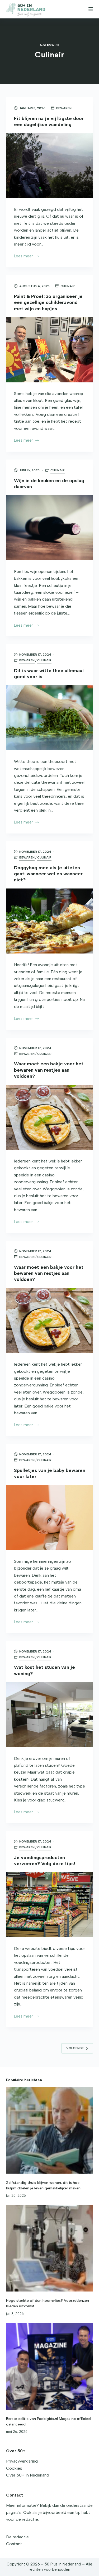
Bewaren (64, 108)
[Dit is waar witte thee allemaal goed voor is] (50, 718)
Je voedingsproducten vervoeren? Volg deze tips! (44, 1861)
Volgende (75, 2048)
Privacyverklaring (22, 2461)
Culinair (68, 286)
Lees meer (23, 257)
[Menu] (91, 9)
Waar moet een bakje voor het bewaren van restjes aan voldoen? (49, 1070)
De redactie (17, 2537)
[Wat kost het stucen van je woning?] (50, 1715)
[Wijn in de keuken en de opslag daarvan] (50, 528)
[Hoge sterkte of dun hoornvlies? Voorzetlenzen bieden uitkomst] (50, 2248)
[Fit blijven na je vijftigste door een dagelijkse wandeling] (50, 166)
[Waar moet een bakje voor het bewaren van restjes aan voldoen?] (50, 1117)
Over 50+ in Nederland (28, 2475)
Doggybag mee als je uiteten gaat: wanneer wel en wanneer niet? (48, 874)
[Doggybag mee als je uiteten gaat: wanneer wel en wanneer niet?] (50, 921)
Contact (14, 2544)
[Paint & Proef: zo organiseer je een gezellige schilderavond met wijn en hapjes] (50, 350)
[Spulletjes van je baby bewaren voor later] (50, 1517)
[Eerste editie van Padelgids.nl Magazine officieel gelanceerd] (50, 2366)
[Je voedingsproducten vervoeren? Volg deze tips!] (50, 1905)
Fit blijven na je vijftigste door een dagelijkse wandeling (49, 121)
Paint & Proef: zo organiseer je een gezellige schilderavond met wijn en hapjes (48, 303)
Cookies (14, 2468)
